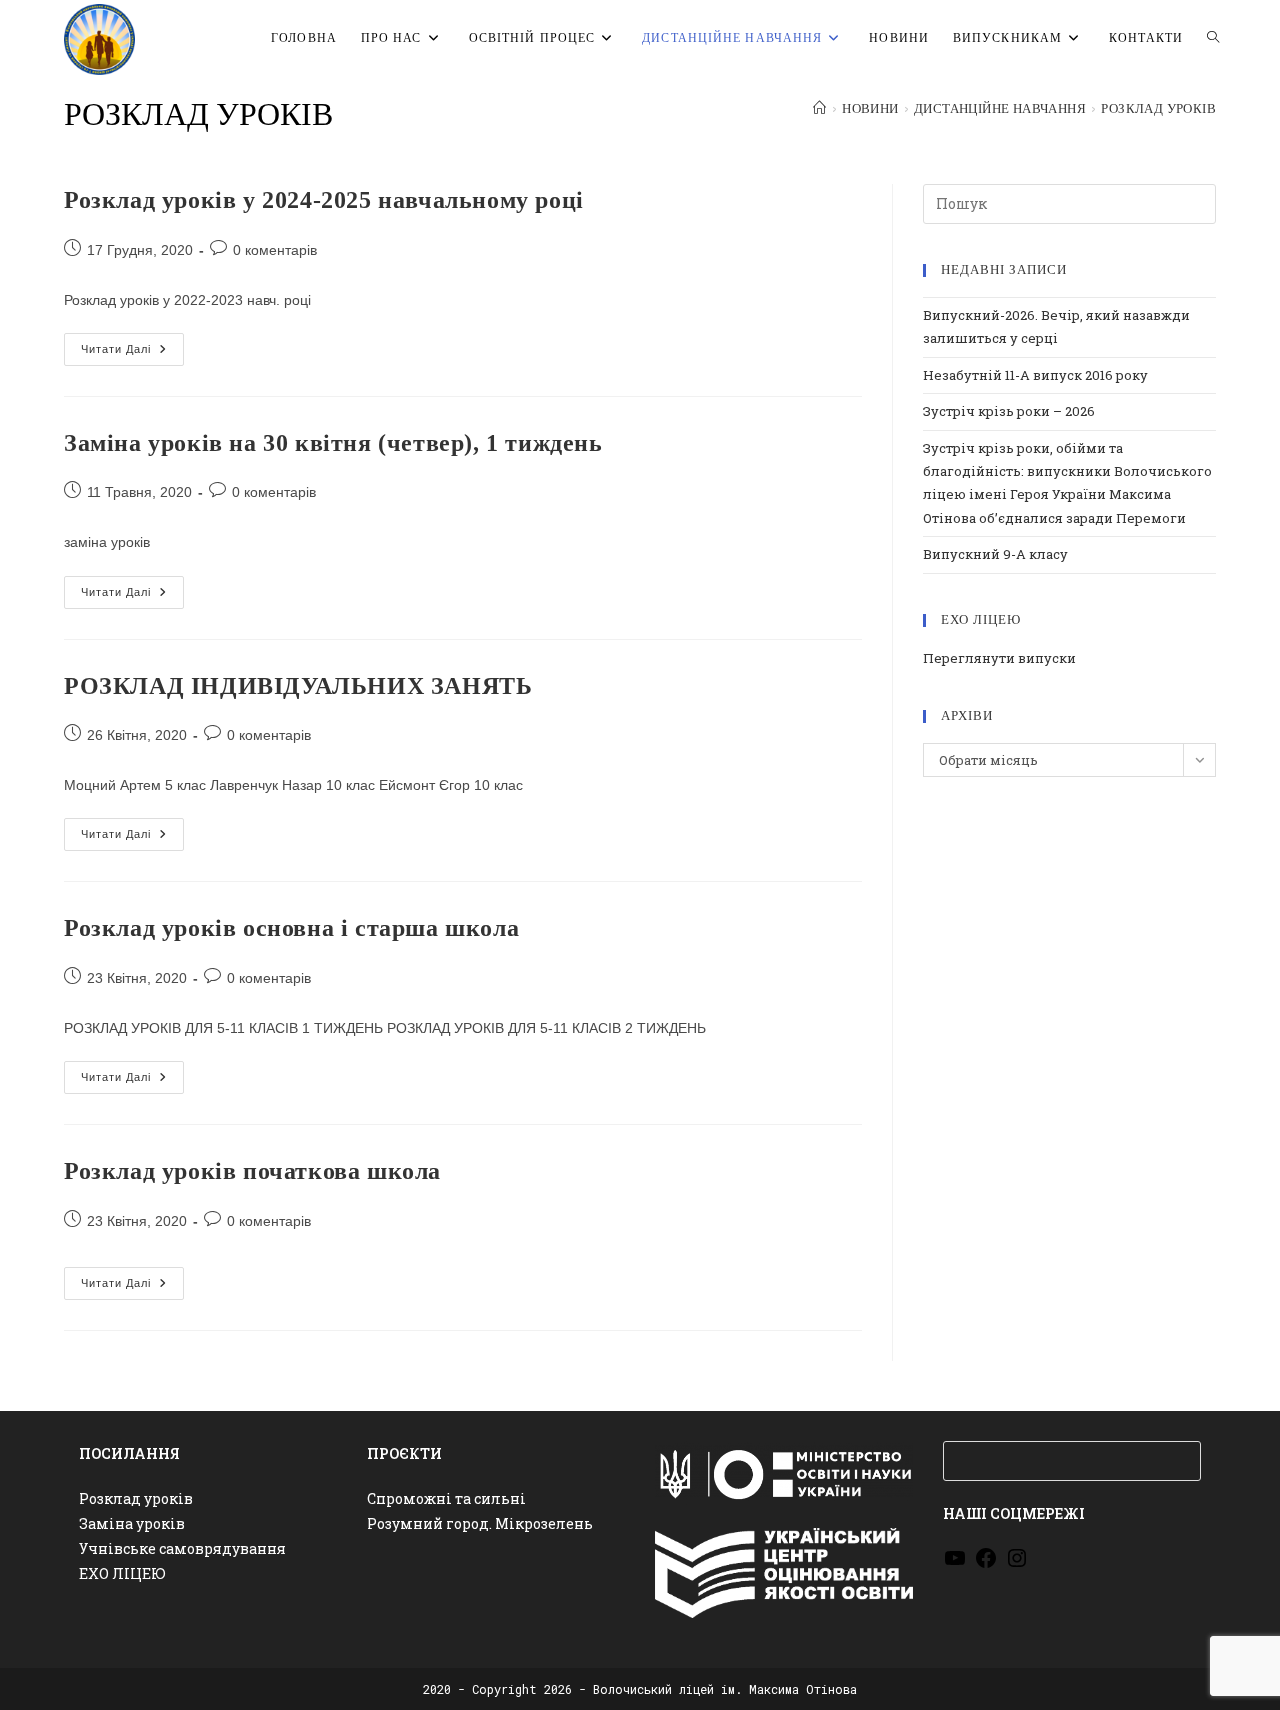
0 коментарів (275, 250)
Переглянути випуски (999, 658)
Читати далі (132, 354)
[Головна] (819, 109)
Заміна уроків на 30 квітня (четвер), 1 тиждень (333, 443)
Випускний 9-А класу (995, 554)
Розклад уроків (1158, 109)
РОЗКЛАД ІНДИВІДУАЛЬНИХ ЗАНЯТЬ (298, 686)
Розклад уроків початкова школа (252, 1171)
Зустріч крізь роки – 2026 (1009, 411)
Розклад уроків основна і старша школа (291, 928)
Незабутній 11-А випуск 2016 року (1035, 375)
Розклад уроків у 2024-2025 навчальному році (324, 200)
